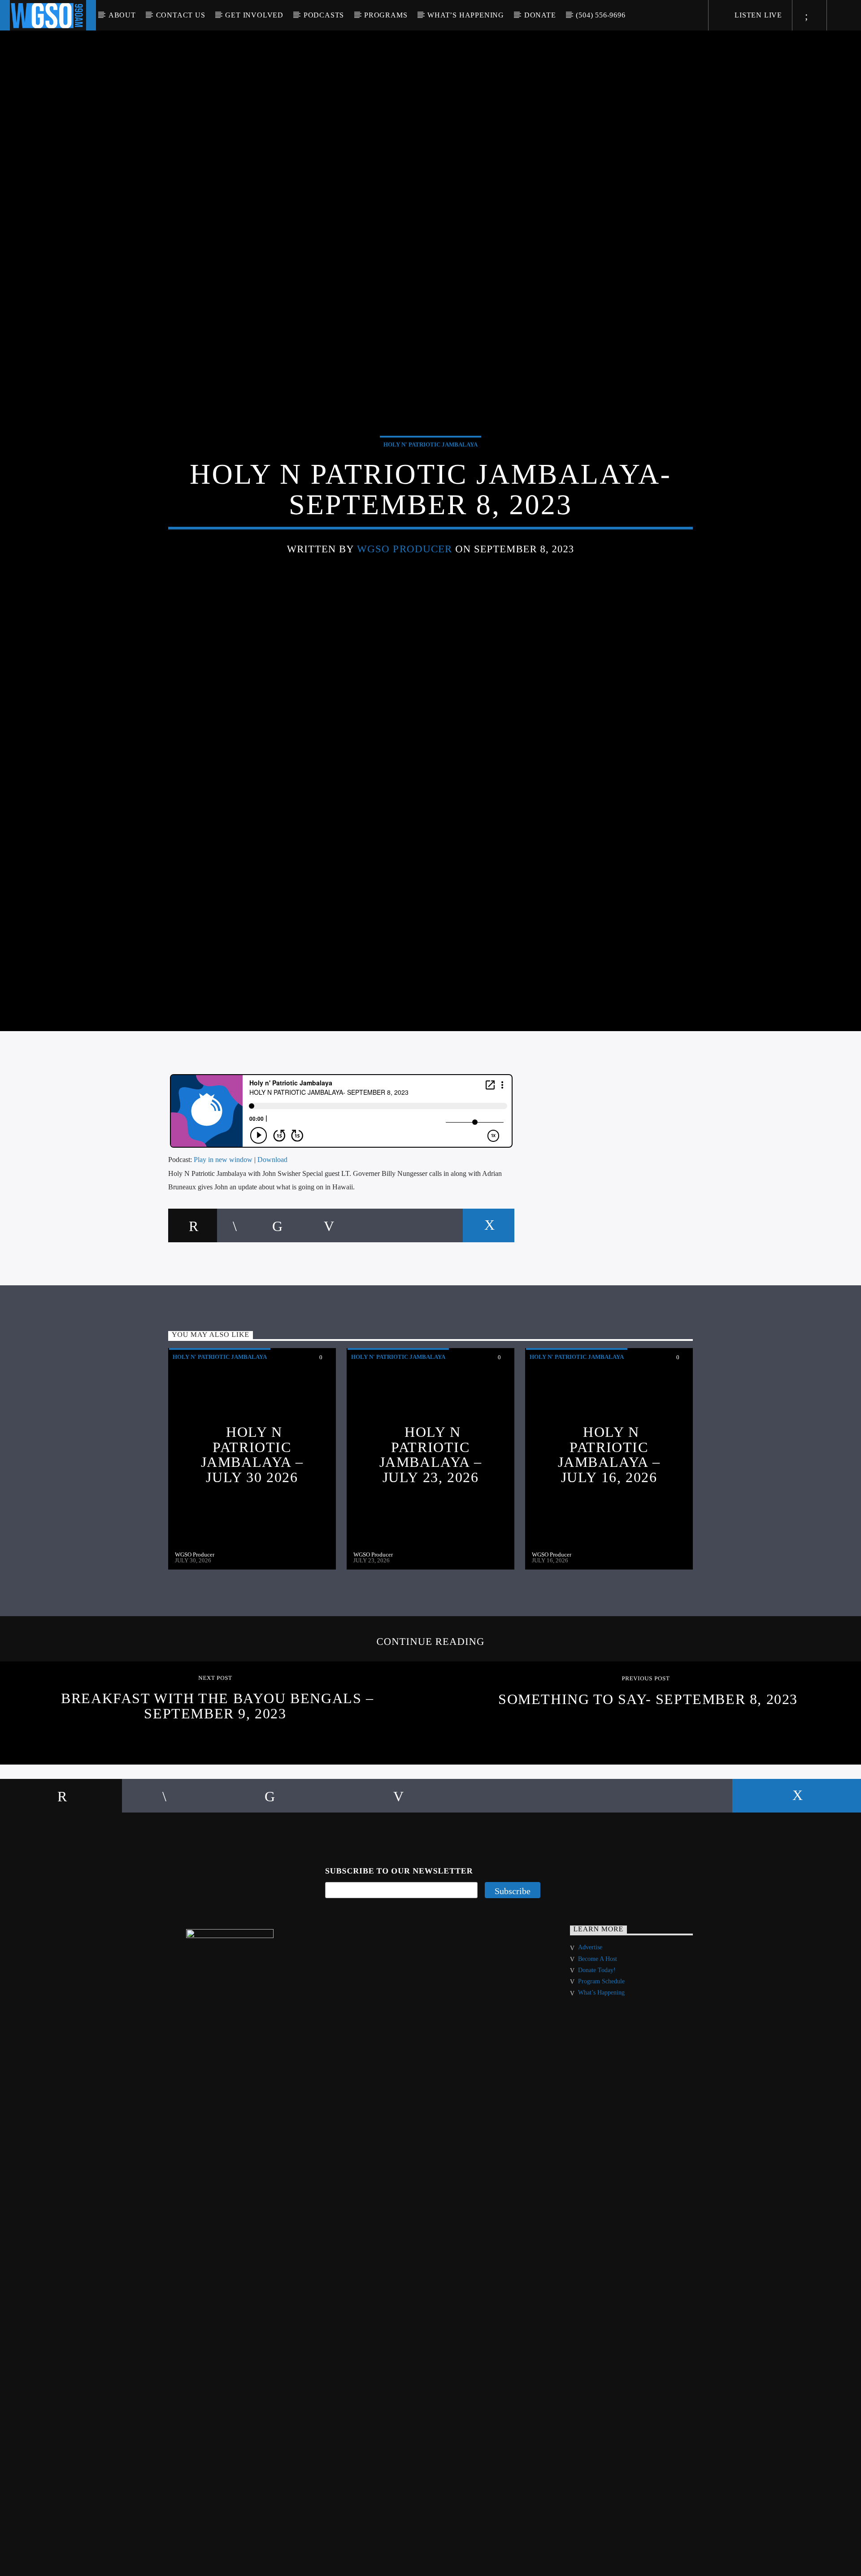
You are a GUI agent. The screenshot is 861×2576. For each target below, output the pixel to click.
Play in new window (223, 1230)
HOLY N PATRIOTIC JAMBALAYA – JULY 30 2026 (252, 1525)
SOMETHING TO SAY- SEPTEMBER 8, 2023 (648, 1770)
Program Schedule (601, 2052)
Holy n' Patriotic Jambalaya (430, 477)
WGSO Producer (405, 582)
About (122, 15)
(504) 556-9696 (600, 15)
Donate (540, 15)
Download (272, 1230)
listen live (757, 15)
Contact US (181, 15)
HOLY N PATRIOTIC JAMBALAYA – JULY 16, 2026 (609, 1525)
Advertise (590, 2019)
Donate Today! (597, 2041)
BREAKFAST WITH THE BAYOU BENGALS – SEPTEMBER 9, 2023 (217, 1777)
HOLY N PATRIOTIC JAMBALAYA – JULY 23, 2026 (431, 1525)
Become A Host (598, 2030)
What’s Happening (466, 15)
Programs (386, 15)
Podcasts (324, 15)
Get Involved (254, 15)
